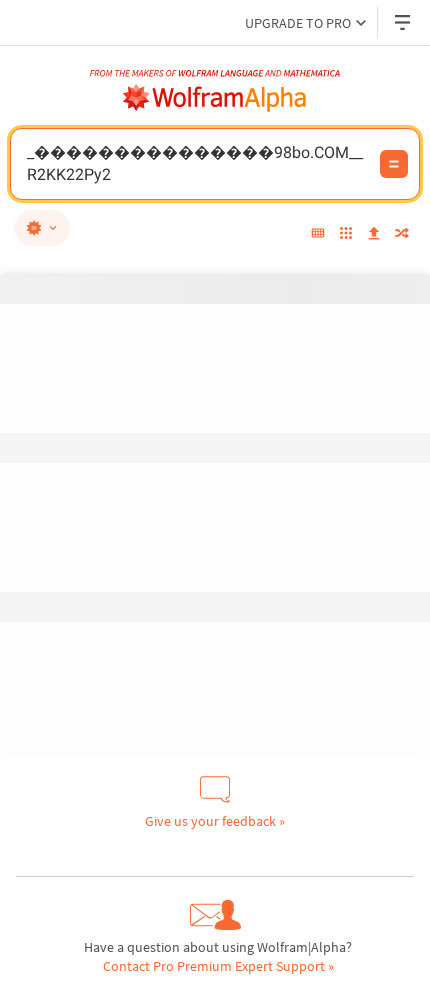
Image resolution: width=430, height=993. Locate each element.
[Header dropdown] (404, 22)
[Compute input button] (394, 164)
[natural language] (42, 228)
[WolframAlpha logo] (215, 98)
